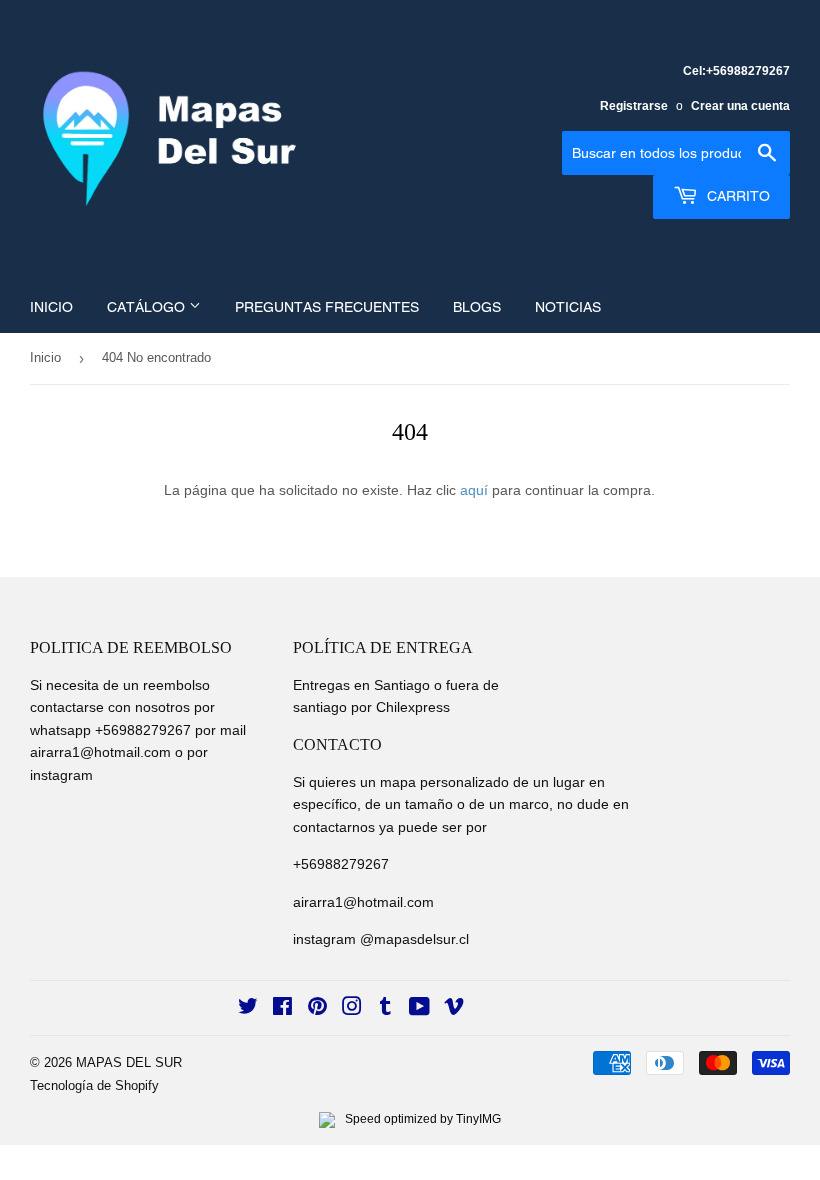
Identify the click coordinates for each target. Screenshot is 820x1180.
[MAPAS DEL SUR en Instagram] (352, 1009)
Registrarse (634, 106)
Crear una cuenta (740, 106)
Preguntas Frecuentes (327, 307)
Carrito (736, 196)
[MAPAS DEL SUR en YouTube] (419, 1009)
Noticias (568, 307)
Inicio (51, 307)
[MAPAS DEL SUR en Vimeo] (454, 1009)
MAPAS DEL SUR (129, 1062)
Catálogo (148, 307)
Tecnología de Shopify (94, 1085)
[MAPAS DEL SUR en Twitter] (248, 1009)
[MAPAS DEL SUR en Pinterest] (317, 1009)
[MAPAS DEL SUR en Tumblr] (385, 1009)
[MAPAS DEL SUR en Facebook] (282, 1009)
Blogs (477, 307)
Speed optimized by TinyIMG (421, 1119)
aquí (474, 490)
